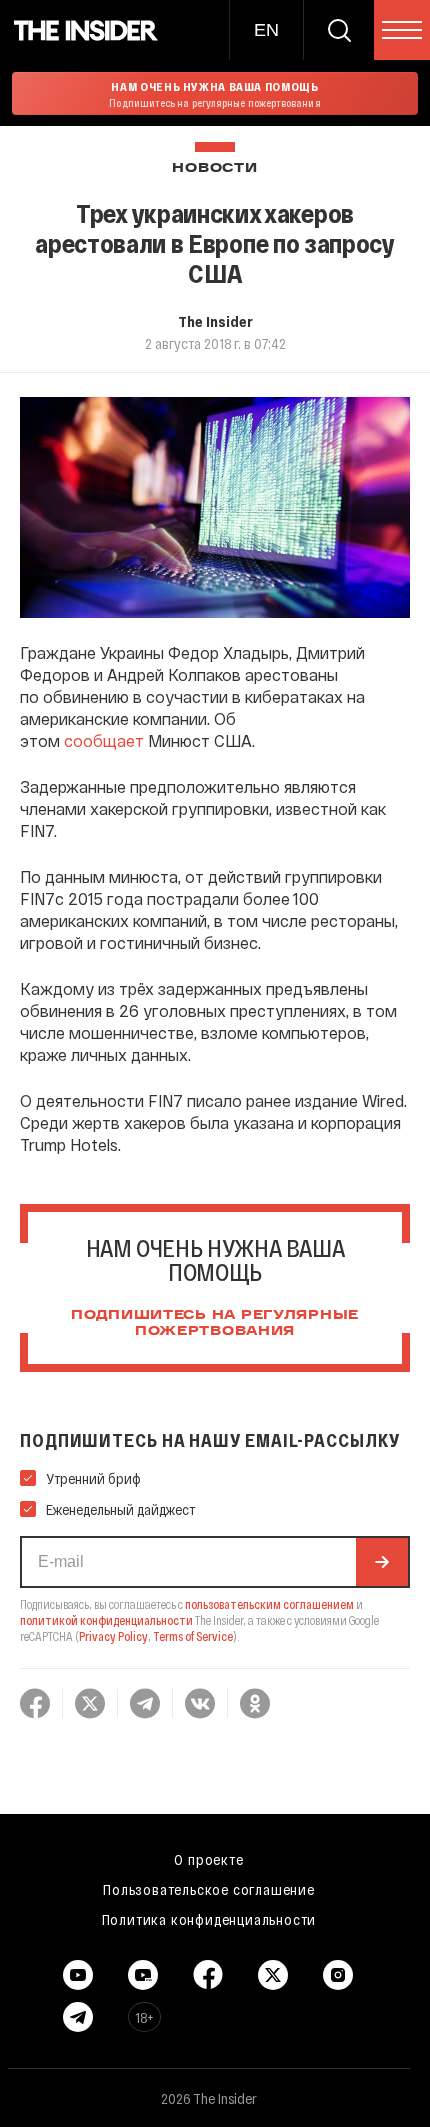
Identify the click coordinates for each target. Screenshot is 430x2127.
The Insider (215, 321)
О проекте (208, 1859)
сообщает (104, 740)
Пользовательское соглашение (209, 1889)
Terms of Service (193, 1636)
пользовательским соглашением (269, 1604)
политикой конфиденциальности (106, 1620)
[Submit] (382, 1562)
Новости (214, 168)
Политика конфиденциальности (209, 1919)
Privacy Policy (113, 1636)
